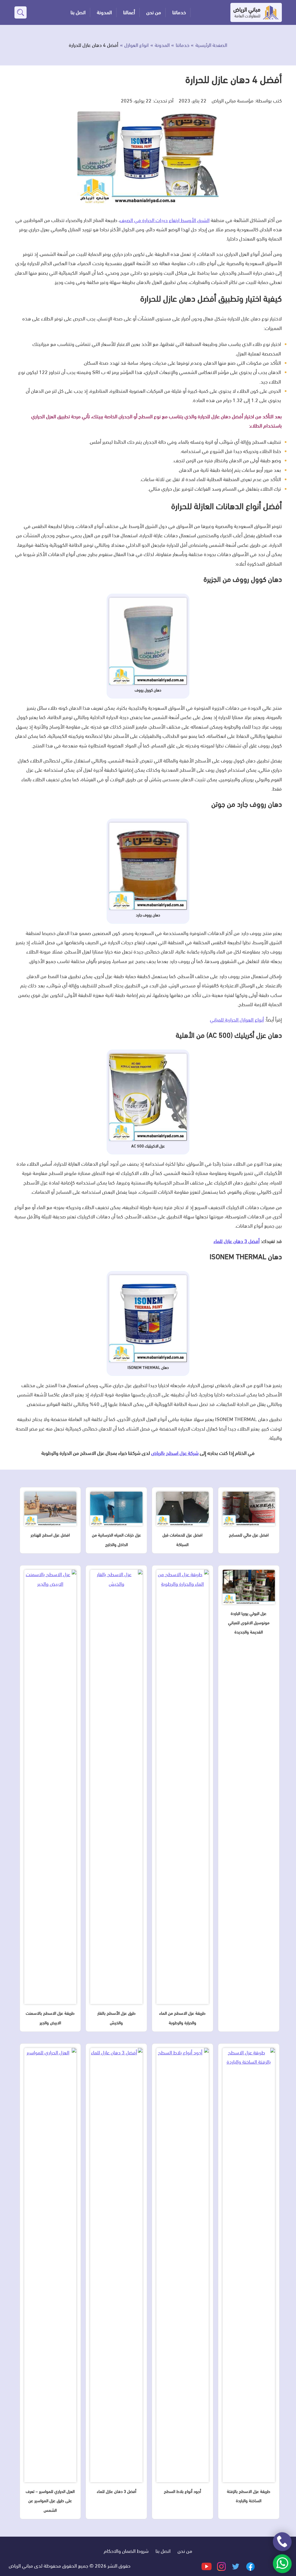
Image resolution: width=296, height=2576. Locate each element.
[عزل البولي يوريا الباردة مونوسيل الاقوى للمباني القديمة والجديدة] (249, 1589)
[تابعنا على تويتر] (235, 2566)
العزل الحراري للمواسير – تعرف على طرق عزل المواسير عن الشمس (50, 2501)
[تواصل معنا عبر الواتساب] (282, 2564)
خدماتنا (179, 12)
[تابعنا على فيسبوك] (250, 2566)
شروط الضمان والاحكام (126, 2551)
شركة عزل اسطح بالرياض (175, 1453)
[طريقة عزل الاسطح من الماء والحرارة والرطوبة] (183, 1789)
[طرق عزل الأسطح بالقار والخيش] (116, 1789)
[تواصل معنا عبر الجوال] (282, 2542)
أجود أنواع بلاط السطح (182, 2491)
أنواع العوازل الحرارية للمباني (237, 1020)
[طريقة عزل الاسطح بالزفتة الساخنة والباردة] (249, 2267)
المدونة (104, 12)
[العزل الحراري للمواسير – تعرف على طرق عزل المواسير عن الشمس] (50, 2267)
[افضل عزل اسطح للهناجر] (50, 1511)
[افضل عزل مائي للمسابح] (249, 1511)
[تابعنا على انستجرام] (221, 2566)
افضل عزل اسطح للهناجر (50, 1535)
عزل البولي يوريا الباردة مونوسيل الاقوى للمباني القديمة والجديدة (249, 1623)
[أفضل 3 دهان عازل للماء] (116, 2267)
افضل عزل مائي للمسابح (249, 1535)
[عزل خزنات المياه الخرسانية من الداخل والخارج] (116, 1511)
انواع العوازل (136, 45)
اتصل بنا (78, 12)
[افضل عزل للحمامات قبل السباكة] (183, 1511)
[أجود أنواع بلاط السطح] (183, 2267)
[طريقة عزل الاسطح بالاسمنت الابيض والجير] (50, 1789)
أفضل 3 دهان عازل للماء (237, 1241)
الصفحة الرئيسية (211, 45)
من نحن (154, 12)
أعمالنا (129, 12)
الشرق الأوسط (165, 220)
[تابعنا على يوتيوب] (207, 2566)
